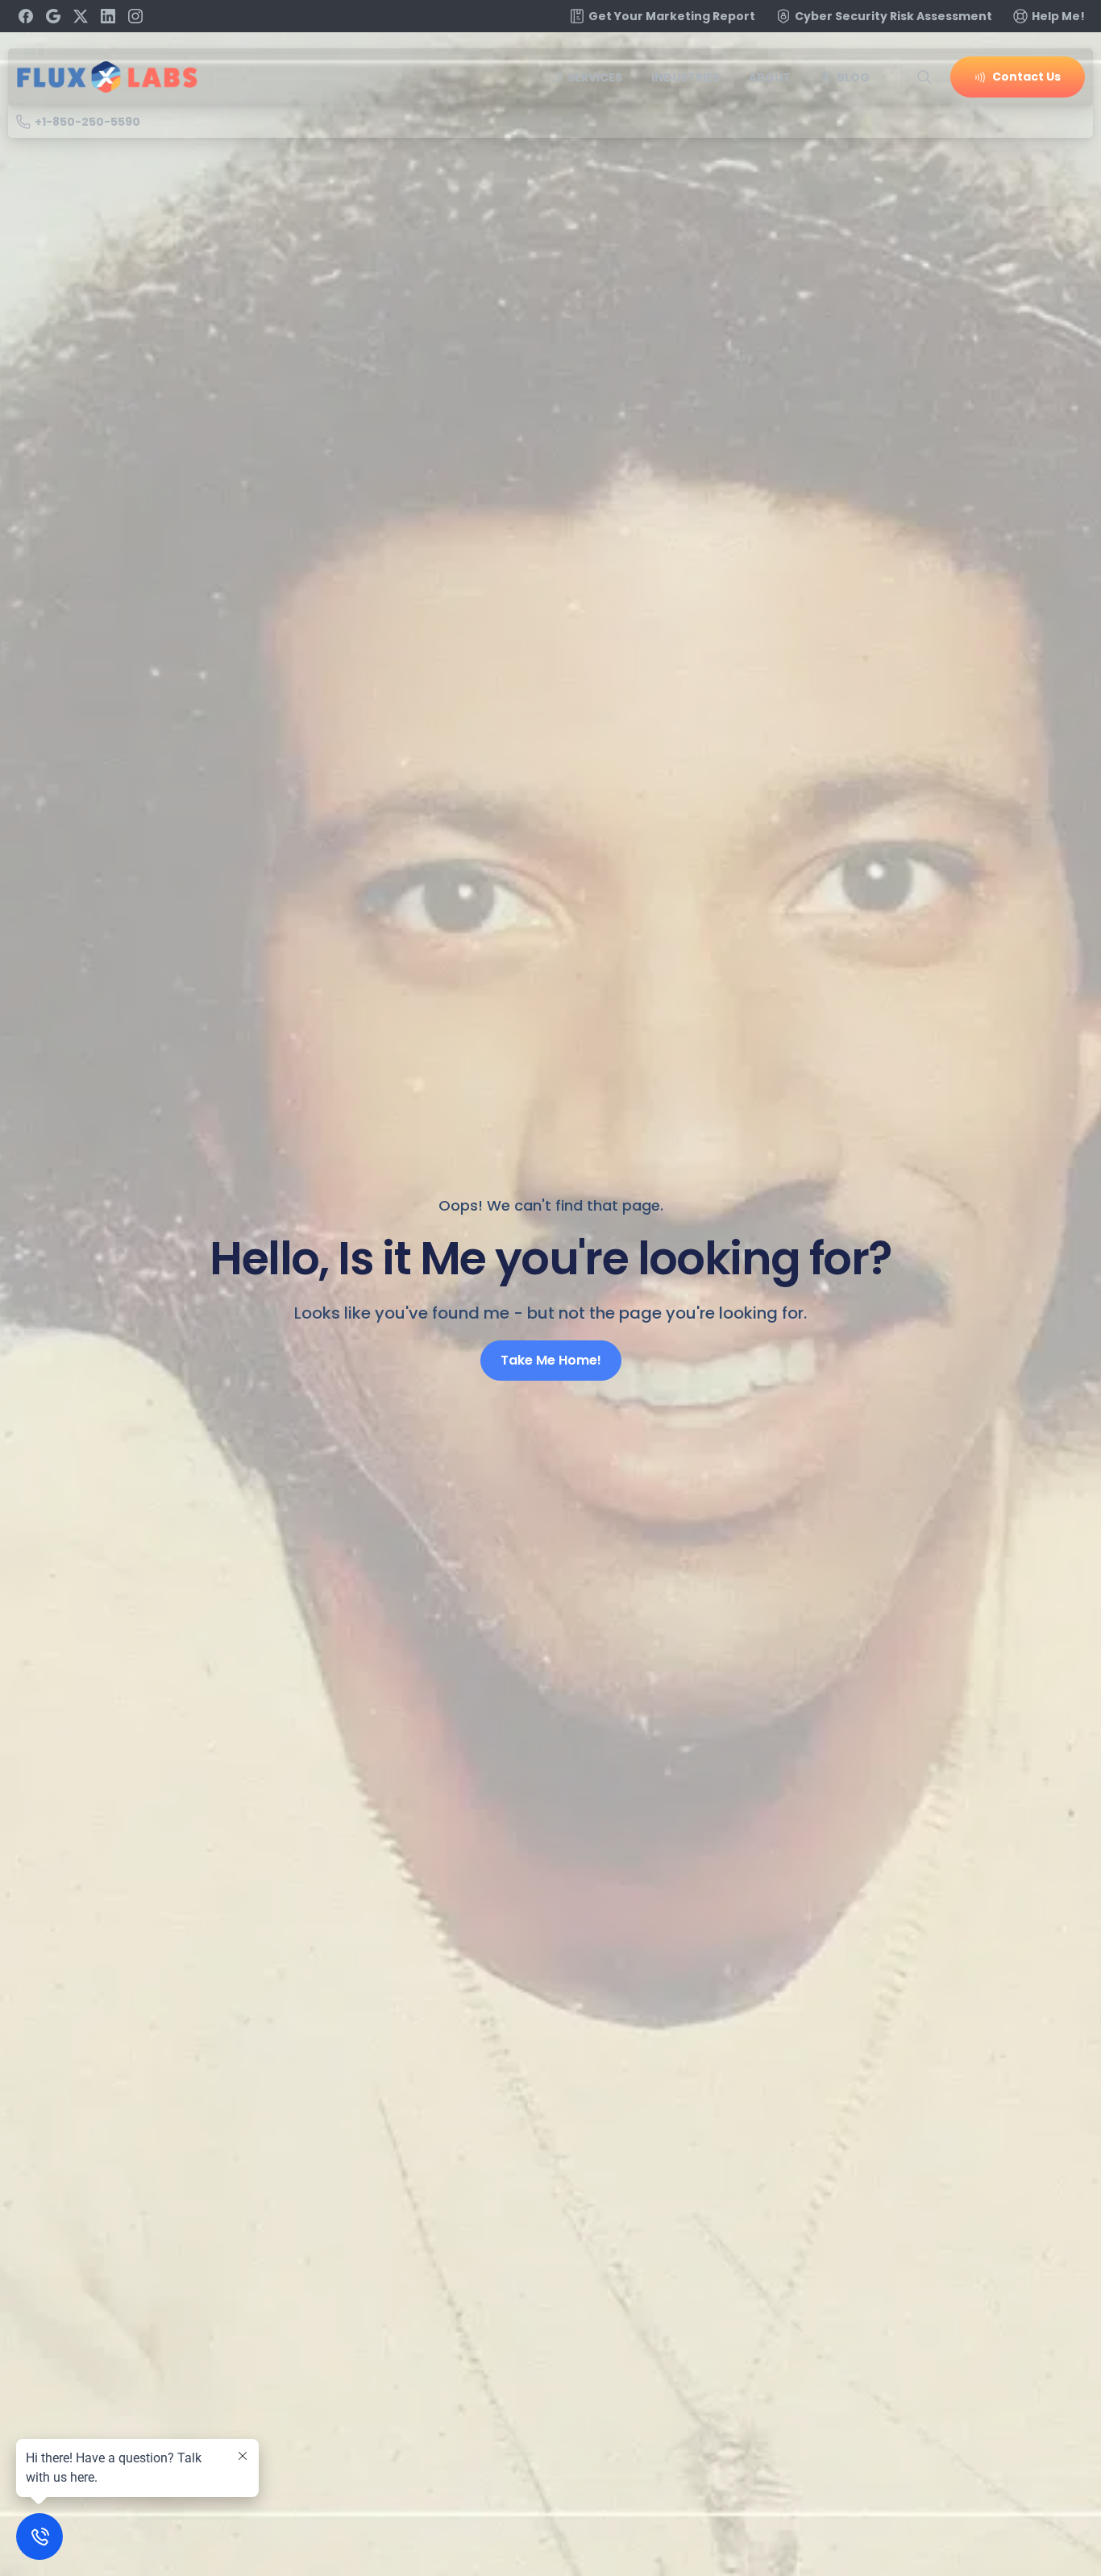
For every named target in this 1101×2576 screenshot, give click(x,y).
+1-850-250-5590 (87, 122)
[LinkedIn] (108, 16)
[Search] (924, 77)
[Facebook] (26, 16)
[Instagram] (135, 16)
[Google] (53, 16)
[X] (81, 16)
